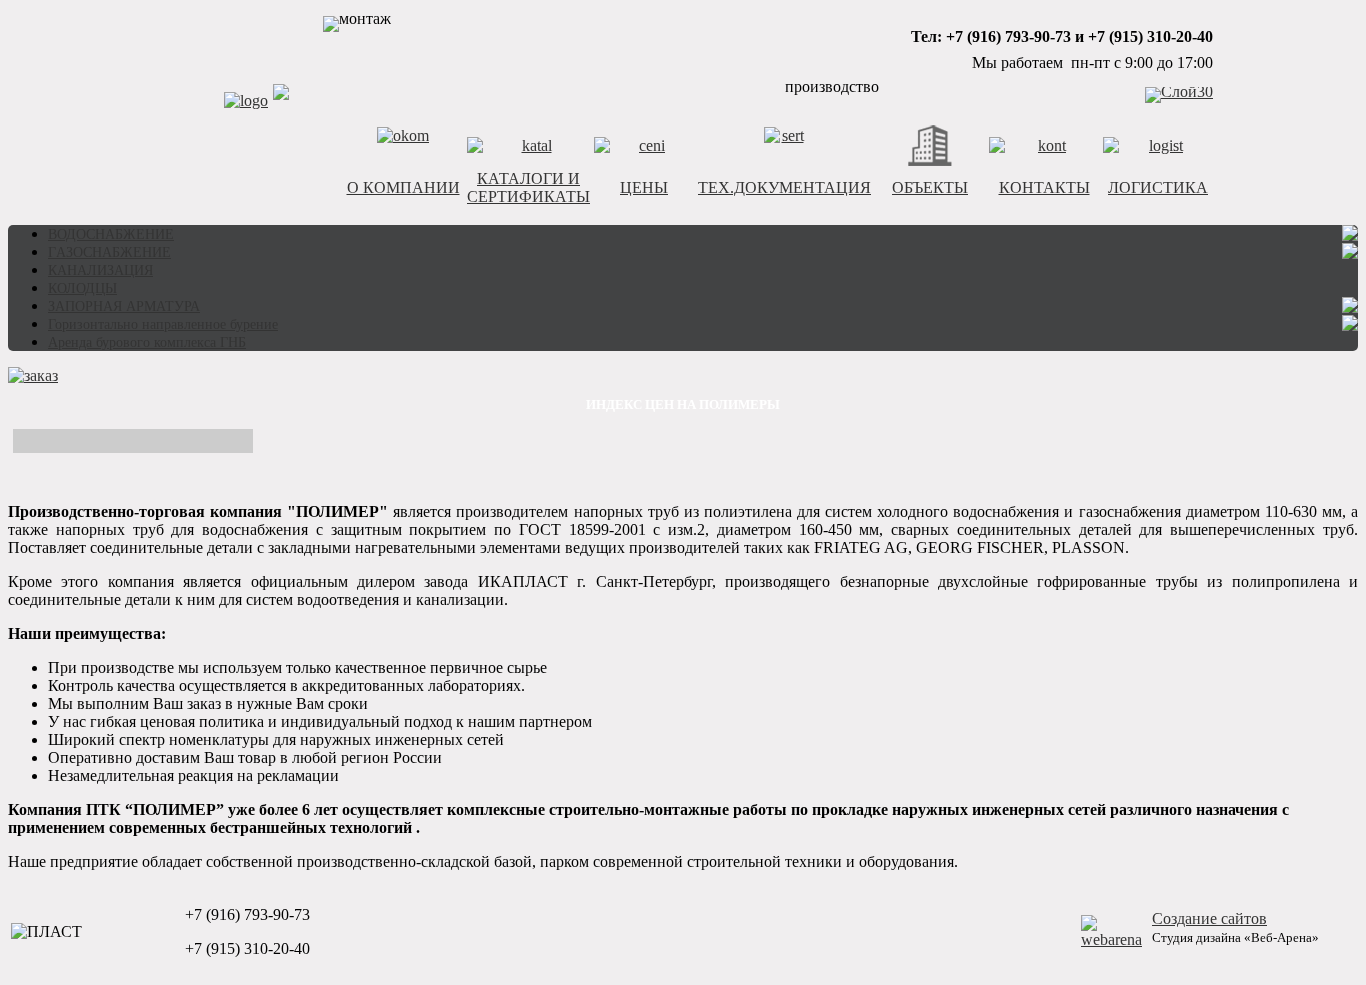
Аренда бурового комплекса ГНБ (147, 342)
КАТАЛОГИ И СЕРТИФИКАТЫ (528, 187)
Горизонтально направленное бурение (163, 324)
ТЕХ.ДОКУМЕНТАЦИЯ (784, 187)
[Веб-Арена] (1111, 939)
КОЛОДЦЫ (82, 288)
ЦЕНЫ (644, 187)
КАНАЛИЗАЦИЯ (100, 270)
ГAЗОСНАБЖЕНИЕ (109, 252)
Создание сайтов (1209, 918)
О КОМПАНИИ (403, 187)
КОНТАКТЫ (1044, 187)
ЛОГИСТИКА (1158, 187)
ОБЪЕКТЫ (930, 187)
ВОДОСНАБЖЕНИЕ (111, 234)
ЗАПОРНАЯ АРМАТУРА (124, 306)
